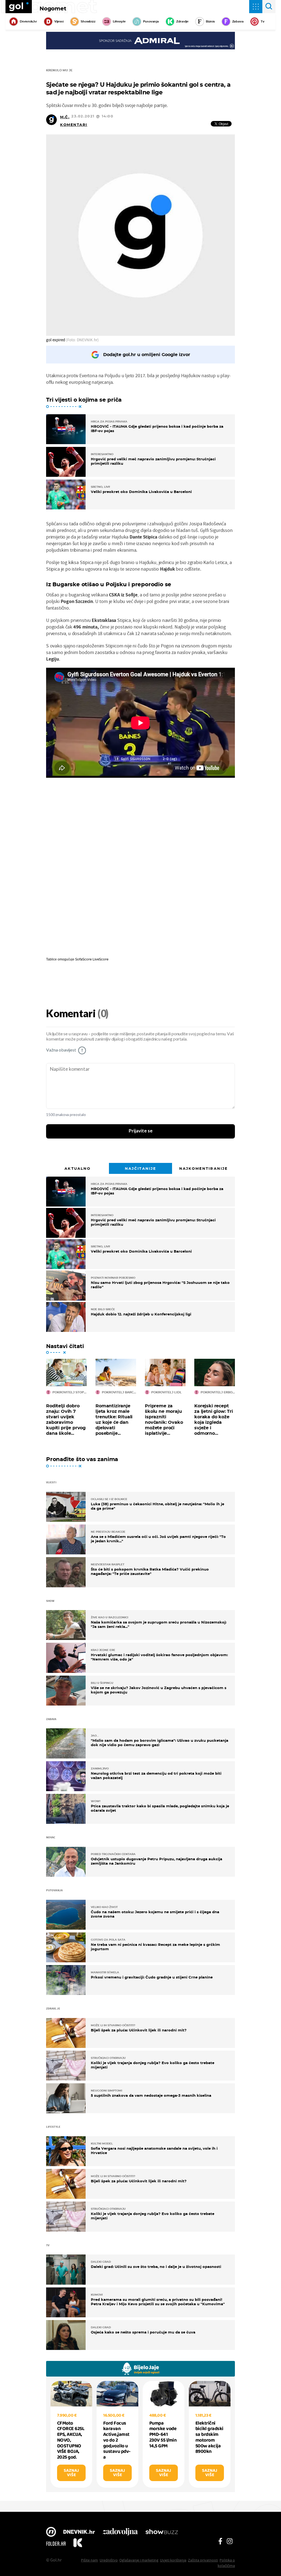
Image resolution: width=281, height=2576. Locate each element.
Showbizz (88, 21)
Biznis (210, 21)
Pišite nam (89, 2560)
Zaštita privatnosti (203, 2560)
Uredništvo (109, 2560)
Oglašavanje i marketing (139, 2560)
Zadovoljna (120, 2532)
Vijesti (59, 21)
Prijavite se (141, 1131)
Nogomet (53, 9)
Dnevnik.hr (28, 21)
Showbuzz (162, 2532)
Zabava (238, 21)
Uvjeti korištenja (173, 2560)
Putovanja (151, 21)
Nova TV (51, 2532)
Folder (56, 2544)
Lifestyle (119, 21)
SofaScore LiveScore (92, 959)
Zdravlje (182, 21)
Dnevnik (79, 2532)
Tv (263, 21)
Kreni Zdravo (78, 2544)
